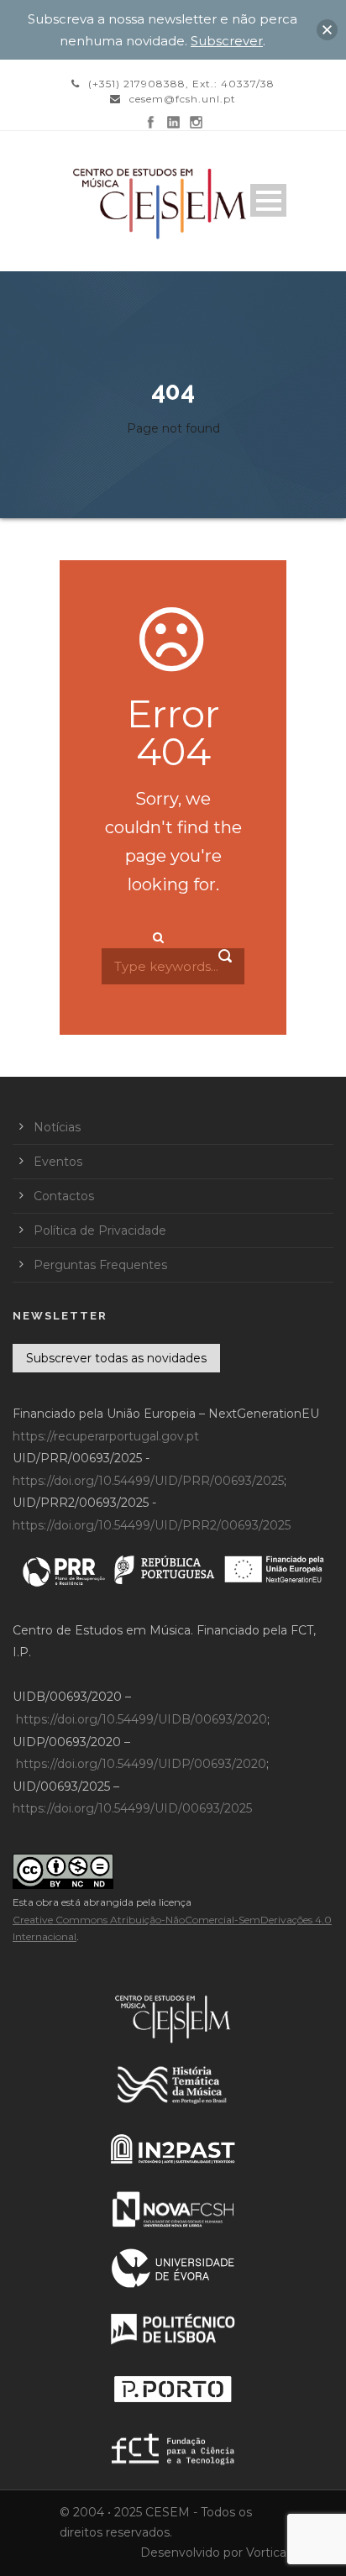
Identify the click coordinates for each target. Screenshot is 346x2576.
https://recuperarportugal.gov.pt (106, 1436)
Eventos (58, 1162)
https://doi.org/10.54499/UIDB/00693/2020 (142, 1719)
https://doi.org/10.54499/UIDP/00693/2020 (141, 1764)
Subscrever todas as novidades (116, 1358)
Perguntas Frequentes (100, 1265)
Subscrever (227, 41)
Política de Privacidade (100, 1230)
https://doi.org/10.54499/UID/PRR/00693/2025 (148, 1481)
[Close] (327, 30)
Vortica (266, 2552)
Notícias (57, 1127)
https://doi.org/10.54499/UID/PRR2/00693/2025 (152, 1525)
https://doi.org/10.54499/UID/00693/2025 (132, 1808)
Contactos (64, 1196)
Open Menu (268, 200)
